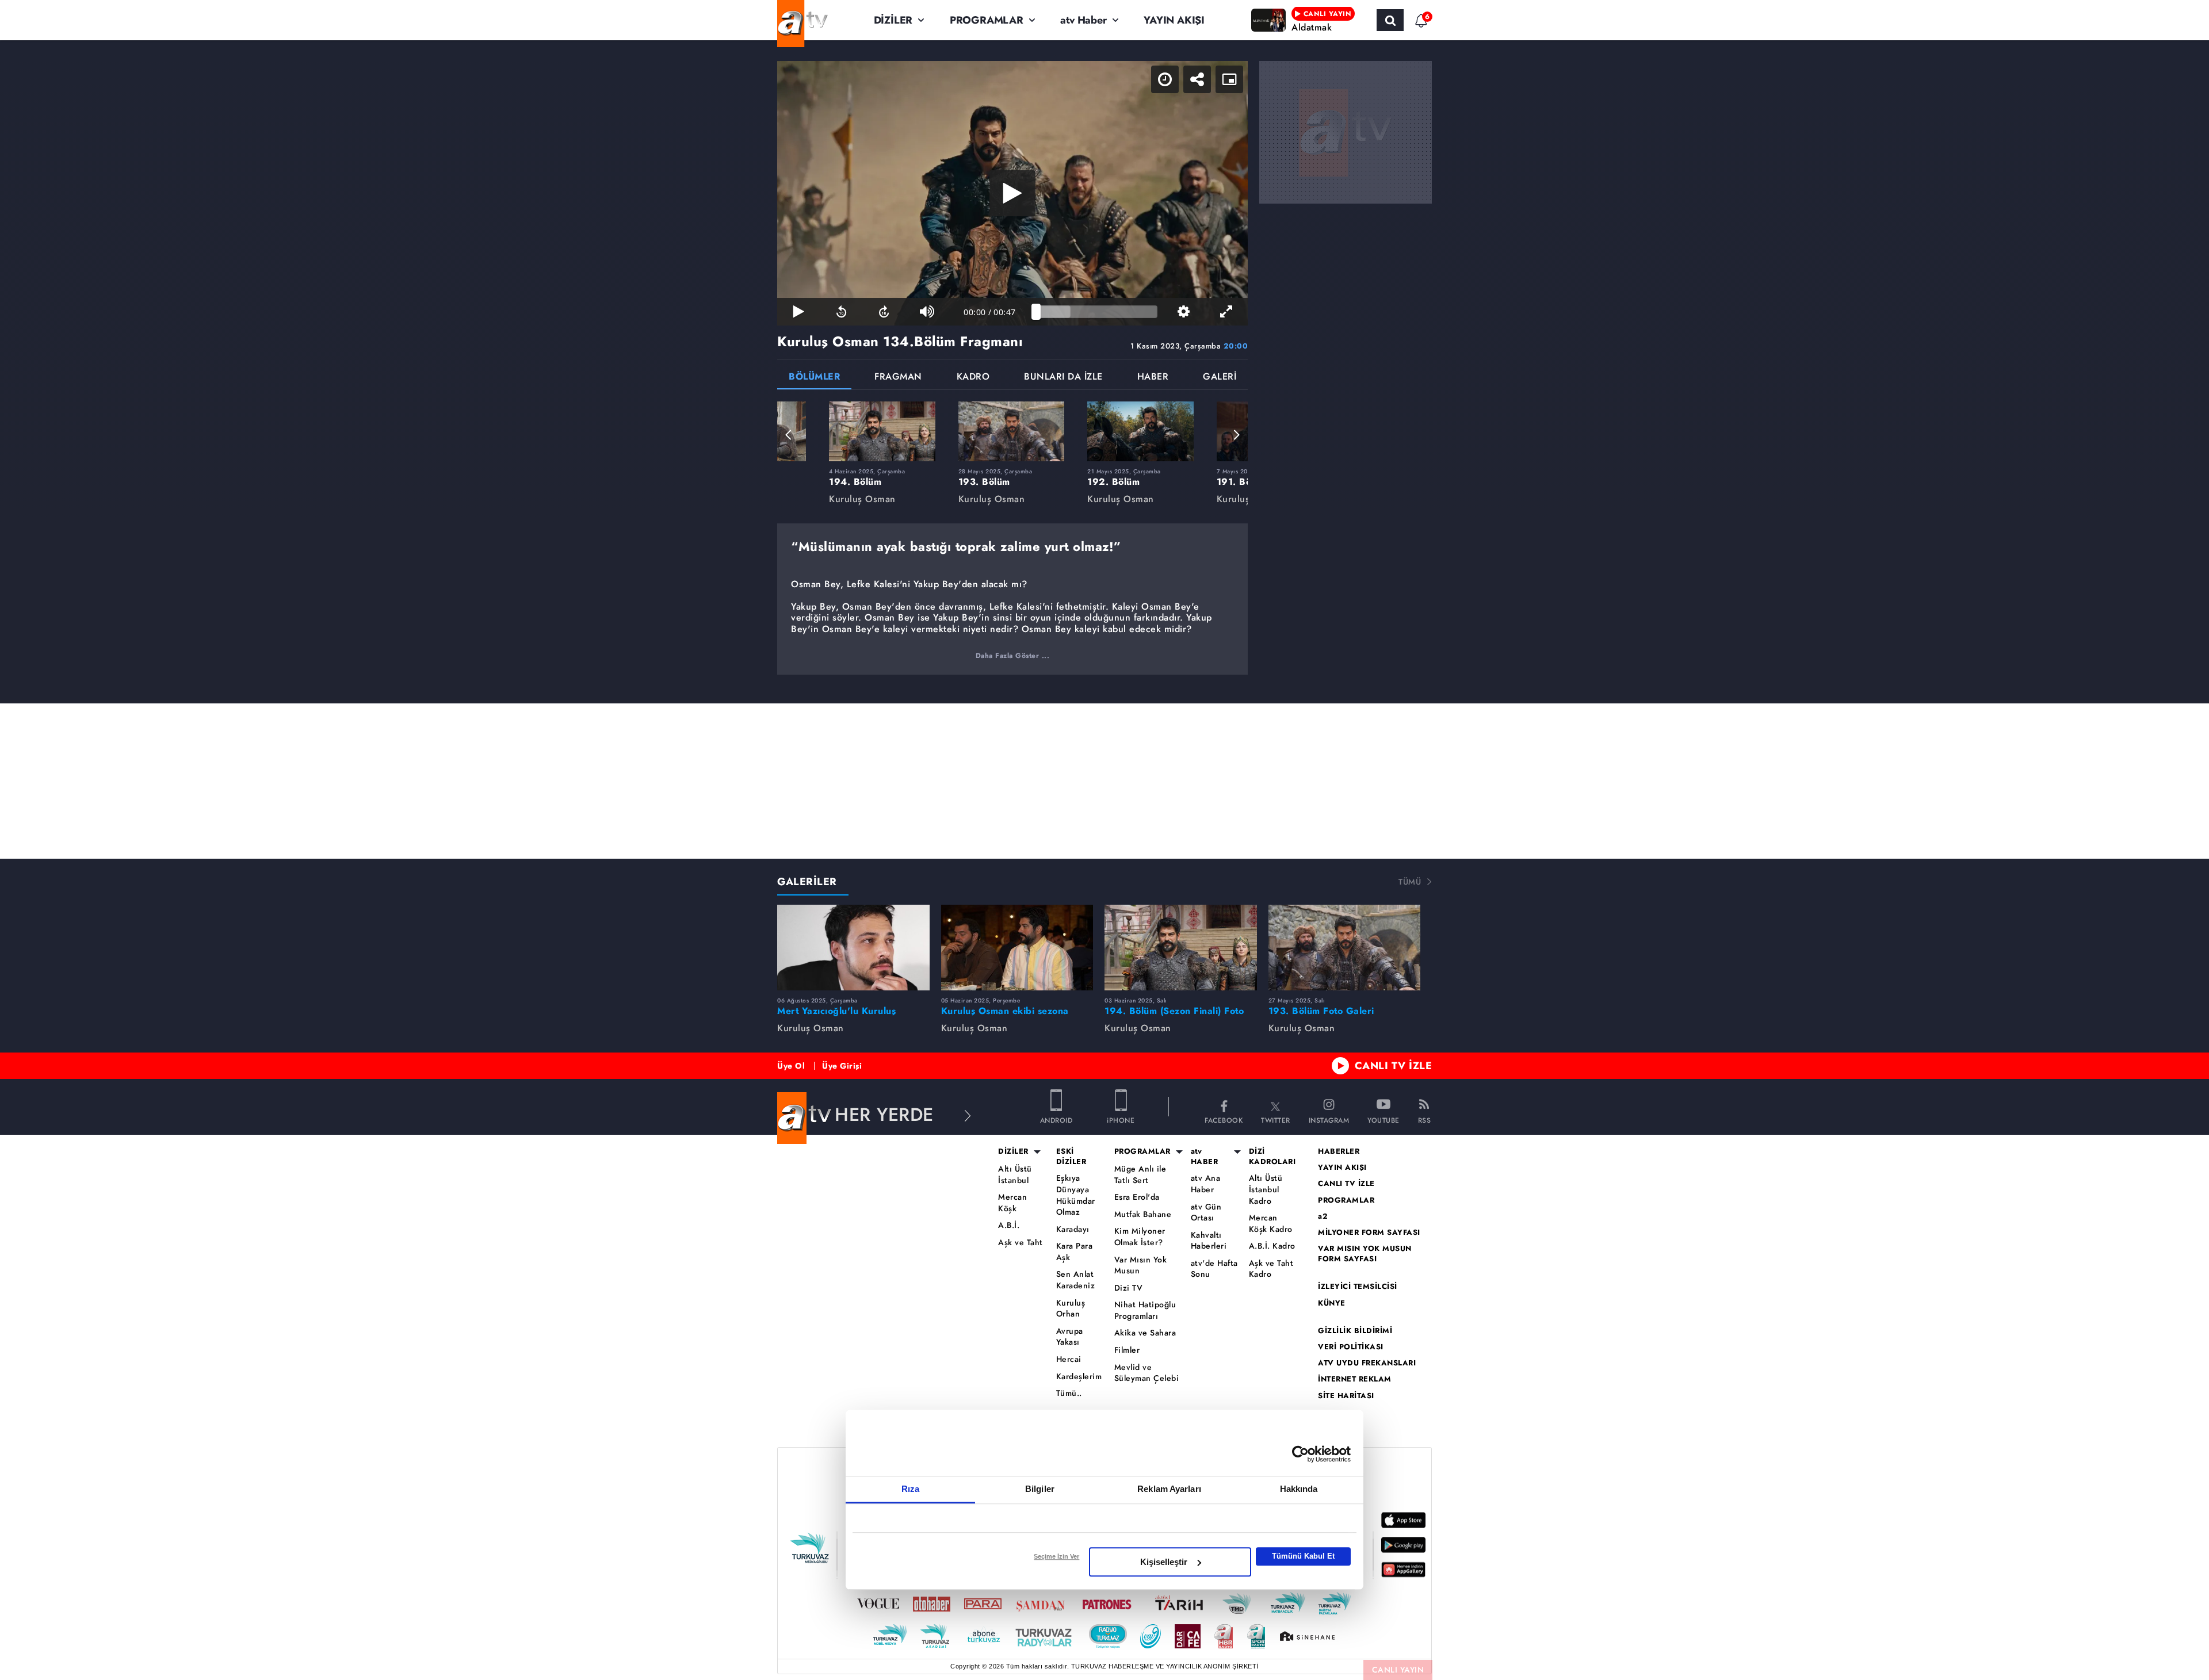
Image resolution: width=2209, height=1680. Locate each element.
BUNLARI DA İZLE (1063, 378)
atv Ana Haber (1206, 1184)
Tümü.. (1069, 1393)
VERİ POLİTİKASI (1351, 1347)
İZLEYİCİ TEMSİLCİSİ (1358, 1287)
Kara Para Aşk (1075, 1252)
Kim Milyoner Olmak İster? (1140, 1237)
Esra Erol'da (1137, 1197)
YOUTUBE (1384, 1120)
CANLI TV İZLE (1394, 1066)
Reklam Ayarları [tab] (1169, 1489)
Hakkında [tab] (1299, 1489)
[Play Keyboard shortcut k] (798, 312)
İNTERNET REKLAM (1355, 1379)
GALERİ (1220, 378)
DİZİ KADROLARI (1272, 1157)
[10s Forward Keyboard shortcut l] (884, 312)
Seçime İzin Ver (1056, 1556)
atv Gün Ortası (1206, 1213)
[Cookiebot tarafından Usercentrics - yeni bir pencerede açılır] (1300, 1454)
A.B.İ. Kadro (1272, 1246)
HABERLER (1339, 1151)
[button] (789, 435)
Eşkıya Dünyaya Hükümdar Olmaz (1076, 1195)
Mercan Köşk (1012, 1203)
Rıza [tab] (910, 1489)
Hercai (1069, 1359)
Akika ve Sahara (1145, 1333)
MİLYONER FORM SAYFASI (1369, 1233)
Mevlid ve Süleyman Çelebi (1147, 1373)
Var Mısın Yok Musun (1141, 1266)
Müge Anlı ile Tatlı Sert (1140, 1175)
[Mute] (927, 312)
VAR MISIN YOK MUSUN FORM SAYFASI (1365, 1254)
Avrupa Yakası (1070, 1337)
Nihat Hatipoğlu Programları (1145, 1310)
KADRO (973, 378)
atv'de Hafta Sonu (1214, 1269)
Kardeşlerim (1079, 1377)
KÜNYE (1332, 1303)
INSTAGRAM (1329, 1120)
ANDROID (1056, 1120)
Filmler (1127, 1350)
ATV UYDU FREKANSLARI (1367, 1363)
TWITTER (1276, 1120)
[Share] (1197, 79)
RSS (1425, 1120)
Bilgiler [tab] (1040, 1489)
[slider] (1097, 312)
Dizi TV (1129, 1288)
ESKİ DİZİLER (1071, 1157)
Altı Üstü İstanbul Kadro (1266, 1189)
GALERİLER (807, 882)
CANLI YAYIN (1398, 1670)
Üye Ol (791, 1066)
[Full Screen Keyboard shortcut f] (1226, 312)
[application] (1012, 193)
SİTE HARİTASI (1346, 1396)
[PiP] (1229, 79)
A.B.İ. (1009, 1225)
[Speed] (1165, 79)
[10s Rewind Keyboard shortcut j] (841, 312)
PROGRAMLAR (987, 20)
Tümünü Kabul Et (1303, 1556)
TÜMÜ (1410, 882)
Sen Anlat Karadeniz (1076, 1280)
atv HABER (1205, 1157)
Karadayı (1073, 1229)
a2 (1323, 1216)
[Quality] (1183, 312)
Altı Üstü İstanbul (1015, 1175)
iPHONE (1121, 1120)
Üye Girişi (842, 1066)
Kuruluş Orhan (1071, 1309)
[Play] (1012, 193)
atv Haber (1083, 20)
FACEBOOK (1224, 1120)
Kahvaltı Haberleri (1209, 1241)
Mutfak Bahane (1143, 1214)
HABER (1153, 378)
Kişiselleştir (1164, 1562)
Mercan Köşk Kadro (1271, 1224)
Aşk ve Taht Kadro (1271, 1269)
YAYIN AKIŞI (1174, 20)
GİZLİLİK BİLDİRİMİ (1355, 1331)
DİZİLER (893, 20)
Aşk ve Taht (1021, 1243)
